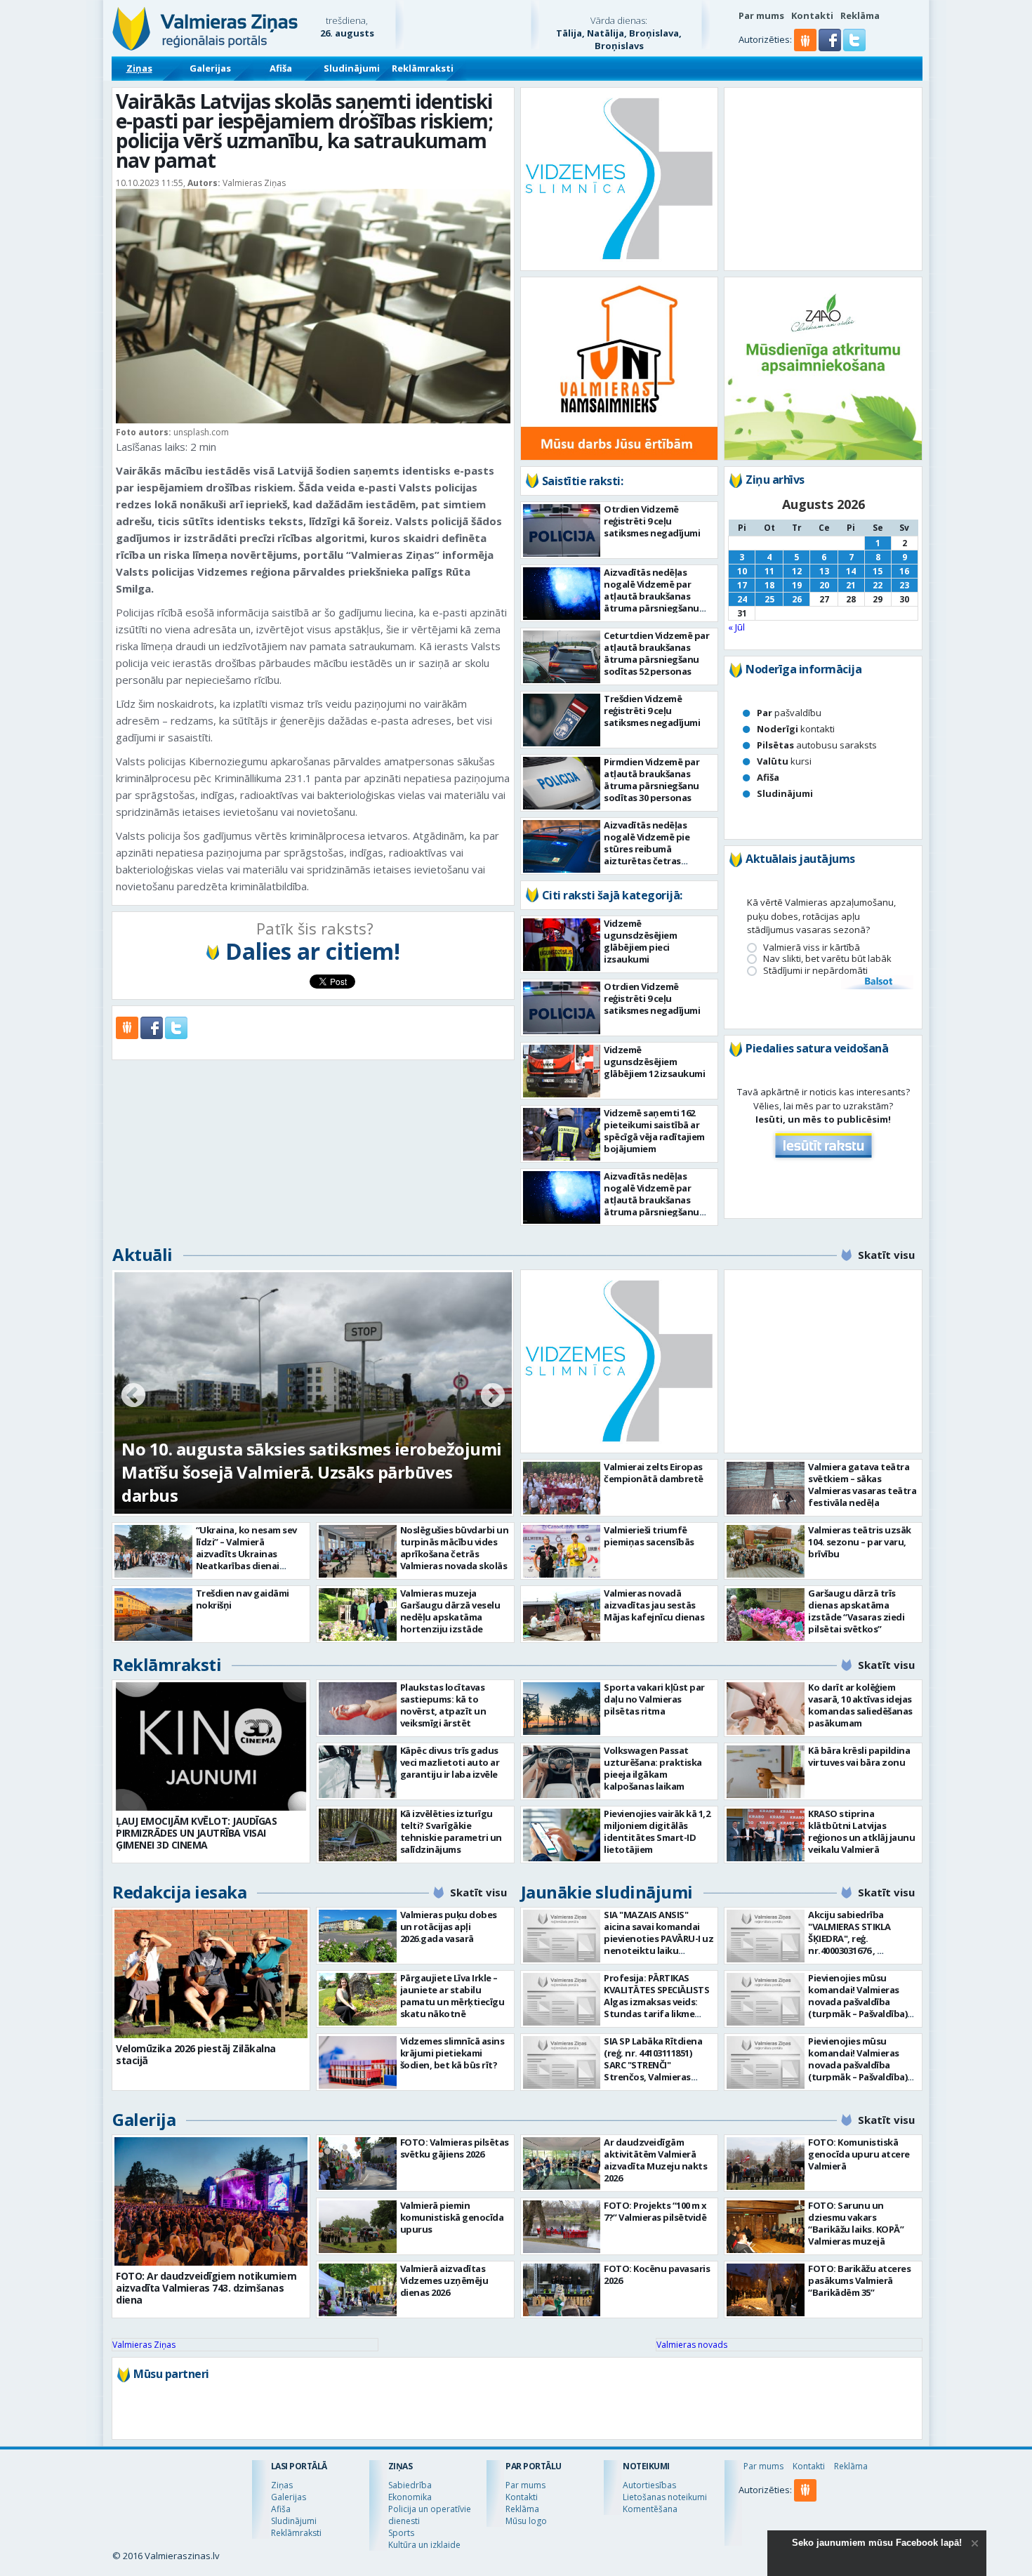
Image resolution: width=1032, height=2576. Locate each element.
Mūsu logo (526, 2521)
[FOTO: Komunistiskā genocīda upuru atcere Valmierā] (766, 2164)
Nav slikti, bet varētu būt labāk (827, 959)
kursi (784, 761)
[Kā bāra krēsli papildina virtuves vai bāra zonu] (766, 1772)
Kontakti (812, 15)
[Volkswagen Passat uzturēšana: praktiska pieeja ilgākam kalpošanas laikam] (562, 1772)
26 (797, 599)
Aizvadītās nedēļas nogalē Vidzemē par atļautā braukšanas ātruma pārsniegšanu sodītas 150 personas (651, 596)
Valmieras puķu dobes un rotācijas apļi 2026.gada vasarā (449, 1927)
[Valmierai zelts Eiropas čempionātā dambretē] (562, 1488)
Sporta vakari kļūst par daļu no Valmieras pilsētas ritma (654, 1699)
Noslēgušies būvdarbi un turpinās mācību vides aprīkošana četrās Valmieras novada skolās (455, 1548)
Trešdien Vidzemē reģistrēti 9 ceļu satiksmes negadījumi (652, 711)
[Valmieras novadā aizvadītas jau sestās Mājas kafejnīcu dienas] (562, 1614)
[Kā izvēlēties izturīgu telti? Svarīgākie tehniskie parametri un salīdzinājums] (358, 1835)
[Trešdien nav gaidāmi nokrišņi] (153, 1614)
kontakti (796, 729)
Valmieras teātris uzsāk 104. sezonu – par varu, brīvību (860, 1542)
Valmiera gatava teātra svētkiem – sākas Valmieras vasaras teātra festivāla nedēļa (862, 1485)
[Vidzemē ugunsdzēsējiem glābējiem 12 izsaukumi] (562, 1071)
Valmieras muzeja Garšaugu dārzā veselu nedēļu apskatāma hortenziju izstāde (450, 1611)
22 (878, 585)
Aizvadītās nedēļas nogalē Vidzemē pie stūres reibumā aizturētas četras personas (647, 849)
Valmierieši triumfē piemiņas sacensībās (649, 1536)
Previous (133, 1396)
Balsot (878, 982)
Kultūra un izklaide (424, 2545)
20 (824, 585)
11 (769, 571)
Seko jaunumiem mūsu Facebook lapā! (877, 2543)
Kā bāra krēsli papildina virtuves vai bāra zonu (859, 1756)
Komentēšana (650, 2509)
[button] (831, 48)
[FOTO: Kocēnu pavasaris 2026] (562, 2290)
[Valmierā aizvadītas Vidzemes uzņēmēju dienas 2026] (358, 2290)
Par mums (761, 15)
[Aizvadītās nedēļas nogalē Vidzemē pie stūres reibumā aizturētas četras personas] (562, 846)
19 (797, 585)
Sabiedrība (410, 2485)
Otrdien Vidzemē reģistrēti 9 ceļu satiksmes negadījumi (652, 521)
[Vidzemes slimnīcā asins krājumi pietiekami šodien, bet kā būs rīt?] (358, 2062)
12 (797, 571)
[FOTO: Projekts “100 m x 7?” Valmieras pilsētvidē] (562, 2227)
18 (769, 585)
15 (878, 571)
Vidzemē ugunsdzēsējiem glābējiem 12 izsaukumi (654, 1062)
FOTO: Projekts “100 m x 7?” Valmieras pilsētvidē (655, 2211)
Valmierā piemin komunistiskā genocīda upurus (452, 2217)
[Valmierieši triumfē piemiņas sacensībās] (562, 1551)
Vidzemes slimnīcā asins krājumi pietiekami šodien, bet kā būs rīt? (452, 2053)
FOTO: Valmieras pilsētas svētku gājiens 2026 (455, 2148)
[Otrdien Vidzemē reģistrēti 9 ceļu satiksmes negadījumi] (562, 530)
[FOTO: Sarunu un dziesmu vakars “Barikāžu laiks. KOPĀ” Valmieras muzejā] (766, 2227)
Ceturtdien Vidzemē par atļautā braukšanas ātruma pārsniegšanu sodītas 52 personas (656, 653)
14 (851, 571)
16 (904, 571)
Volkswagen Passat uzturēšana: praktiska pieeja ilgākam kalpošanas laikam (653, 1768)
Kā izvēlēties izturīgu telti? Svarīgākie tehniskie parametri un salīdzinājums (451, 1831)
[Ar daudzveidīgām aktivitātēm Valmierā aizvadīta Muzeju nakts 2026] (562, 2164)
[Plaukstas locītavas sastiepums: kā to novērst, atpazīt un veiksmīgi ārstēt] (358, 1709)
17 (742, 585)
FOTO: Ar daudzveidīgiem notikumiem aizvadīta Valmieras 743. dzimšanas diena (206, 2288)
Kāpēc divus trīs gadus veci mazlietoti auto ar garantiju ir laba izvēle (450, 1762)
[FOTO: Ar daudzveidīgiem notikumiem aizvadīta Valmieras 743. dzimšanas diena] (211, 2201)
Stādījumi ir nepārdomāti (815, 971)
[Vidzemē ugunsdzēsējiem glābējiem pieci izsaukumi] (562, 945)
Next (493, 1396)
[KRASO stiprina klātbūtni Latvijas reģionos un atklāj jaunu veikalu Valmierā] (766, 1835)
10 (742, 571)
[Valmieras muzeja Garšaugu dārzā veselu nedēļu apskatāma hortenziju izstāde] (358, 1614)
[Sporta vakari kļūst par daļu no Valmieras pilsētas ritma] (562, 1709)
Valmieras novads (692, 2345)
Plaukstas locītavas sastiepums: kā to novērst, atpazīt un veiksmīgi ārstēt (443, 1705)
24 (742, 599)
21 (851, 585)
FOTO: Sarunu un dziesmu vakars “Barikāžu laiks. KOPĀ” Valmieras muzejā (856, 2223)
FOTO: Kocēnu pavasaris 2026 (657, 2274)
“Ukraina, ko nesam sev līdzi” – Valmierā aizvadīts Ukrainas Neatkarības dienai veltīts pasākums (246, 1554)
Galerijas (210, 68)
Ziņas (139, 68)
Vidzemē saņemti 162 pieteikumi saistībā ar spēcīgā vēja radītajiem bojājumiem (654, 1131)
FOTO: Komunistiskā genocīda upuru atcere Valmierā (859, 2154)
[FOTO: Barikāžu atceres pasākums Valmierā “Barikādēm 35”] (766, 2290)
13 (824, 571)
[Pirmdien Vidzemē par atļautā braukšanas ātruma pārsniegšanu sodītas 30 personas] (562, 783)
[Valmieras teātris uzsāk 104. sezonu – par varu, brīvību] (766, 1551)
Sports (401, 2533)
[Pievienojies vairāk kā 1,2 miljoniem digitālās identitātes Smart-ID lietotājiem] (562, 1835)
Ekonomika (410, 2497)
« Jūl (736, 627)
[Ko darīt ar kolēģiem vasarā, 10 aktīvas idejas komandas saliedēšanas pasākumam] (766, 1709)
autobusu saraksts (817, 745)
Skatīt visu (886, 1255)
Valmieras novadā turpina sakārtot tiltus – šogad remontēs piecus (293, 1484)
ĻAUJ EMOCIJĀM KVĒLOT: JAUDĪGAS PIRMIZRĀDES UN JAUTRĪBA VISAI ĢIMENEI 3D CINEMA (196, 1833)
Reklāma (860, 15)
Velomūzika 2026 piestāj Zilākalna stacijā (196, 2054)
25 (769, 599)
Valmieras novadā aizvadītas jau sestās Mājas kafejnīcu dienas (654, 1605)
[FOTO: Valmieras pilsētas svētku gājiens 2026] (358, 2164)
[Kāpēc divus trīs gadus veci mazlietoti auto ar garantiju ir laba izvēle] (358, 1772)
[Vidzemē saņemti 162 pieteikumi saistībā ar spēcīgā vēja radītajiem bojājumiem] (562, 1134)
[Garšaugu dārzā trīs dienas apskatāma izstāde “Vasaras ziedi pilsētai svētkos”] (766, 1614)
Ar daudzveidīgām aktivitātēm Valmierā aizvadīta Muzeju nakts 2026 (655, 2160)
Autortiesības (649, 2485)
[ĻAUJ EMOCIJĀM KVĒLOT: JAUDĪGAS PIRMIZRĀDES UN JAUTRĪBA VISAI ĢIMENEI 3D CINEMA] (211, 1746)
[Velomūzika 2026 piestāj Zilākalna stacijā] (211, 1974)
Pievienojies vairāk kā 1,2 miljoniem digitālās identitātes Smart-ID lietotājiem (657, 1831)
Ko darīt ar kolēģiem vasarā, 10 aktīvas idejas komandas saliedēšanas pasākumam (860, 1705)
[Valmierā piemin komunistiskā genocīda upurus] (358, 2227)
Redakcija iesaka (179, 1892)
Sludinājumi (352, 68)
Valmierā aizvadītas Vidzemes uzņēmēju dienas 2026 (444, 2280)
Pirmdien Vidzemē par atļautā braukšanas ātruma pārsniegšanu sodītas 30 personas (651, 780)
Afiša (281, 68)
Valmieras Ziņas (144, 2345)
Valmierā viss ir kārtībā (812, 947)
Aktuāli (143, 1254)
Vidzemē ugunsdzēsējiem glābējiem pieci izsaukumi (640, 941)
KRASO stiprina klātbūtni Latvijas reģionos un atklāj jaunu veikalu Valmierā (861, 1831)
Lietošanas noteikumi (665, 2497)
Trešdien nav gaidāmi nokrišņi (243, 1599)
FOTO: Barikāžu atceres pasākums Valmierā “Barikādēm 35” (859, 2280)
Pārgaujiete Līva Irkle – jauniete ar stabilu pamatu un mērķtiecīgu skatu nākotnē (452, 1996)
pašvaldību (789, 713)
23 (904, 585)
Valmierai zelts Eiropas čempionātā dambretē (654, 1473)
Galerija (144, 2119)
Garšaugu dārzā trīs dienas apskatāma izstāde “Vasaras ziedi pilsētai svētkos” (856, 1611)
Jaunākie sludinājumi (607, 1892)
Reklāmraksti (423, 68)
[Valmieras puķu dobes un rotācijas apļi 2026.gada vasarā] (358, 1936)
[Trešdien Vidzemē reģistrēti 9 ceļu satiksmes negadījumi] (562, 720)
